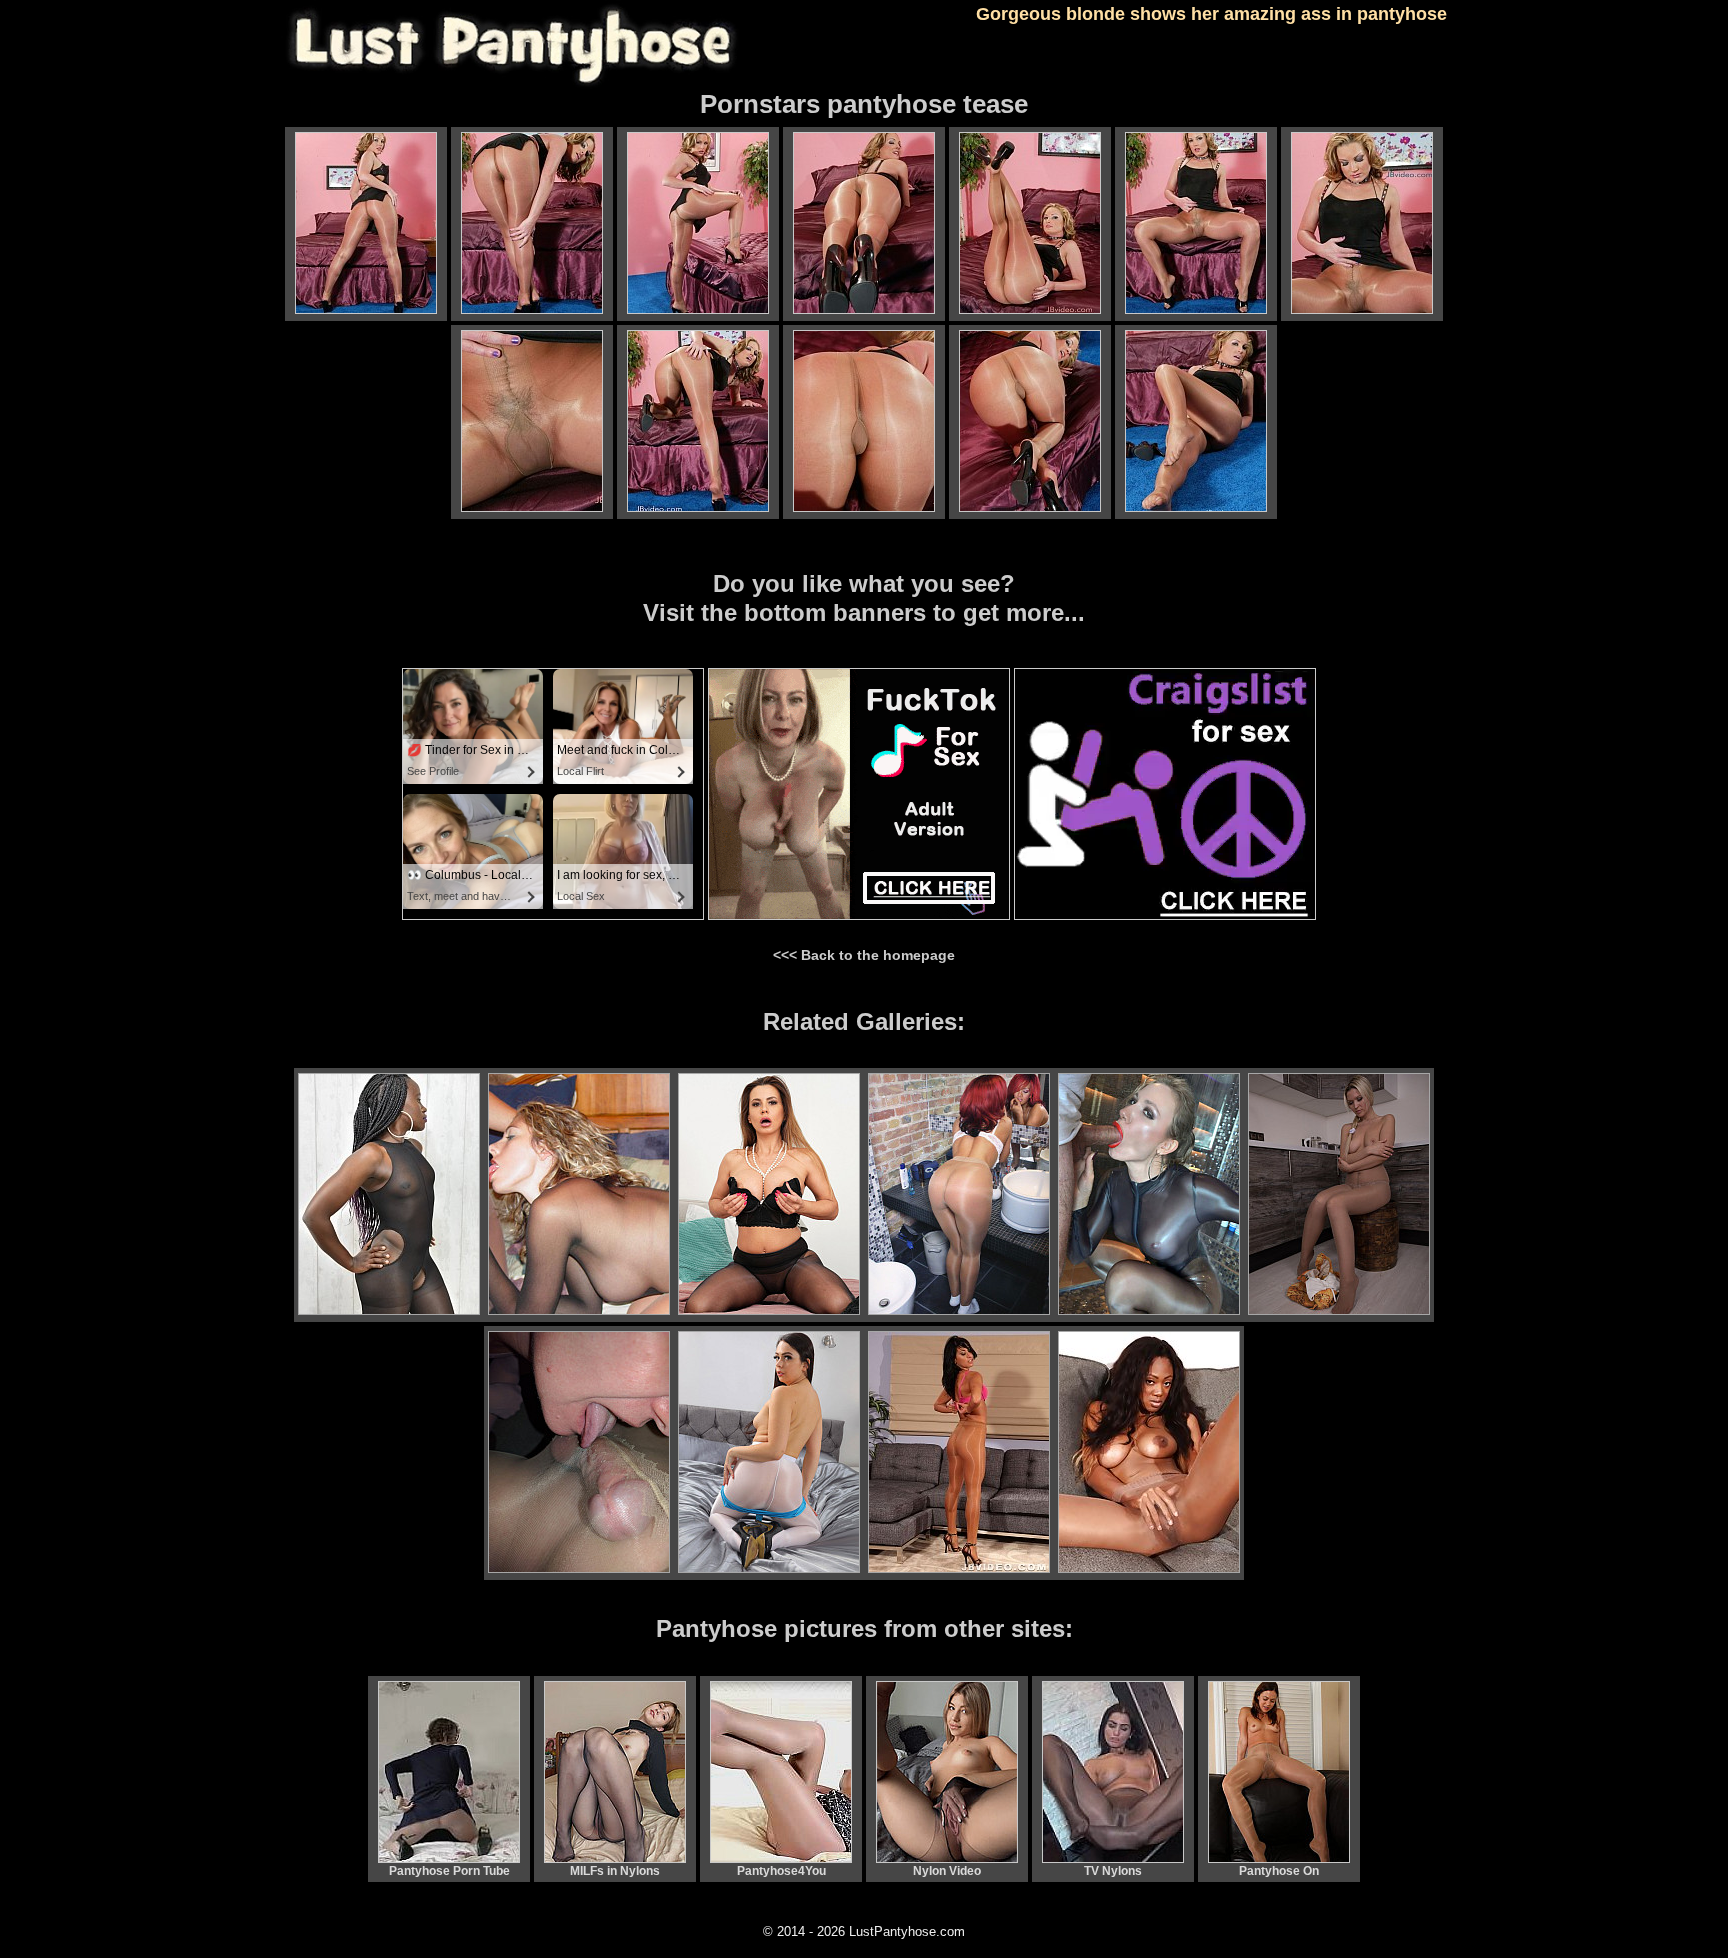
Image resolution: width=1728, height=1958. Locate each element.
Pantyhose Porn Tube (449, 1871)
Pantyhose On (1279, 1871)
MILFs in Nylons (615, 1871)
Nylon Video (947, 1871)
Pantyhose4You (781, 1871)
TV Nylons (1113, 1871)
